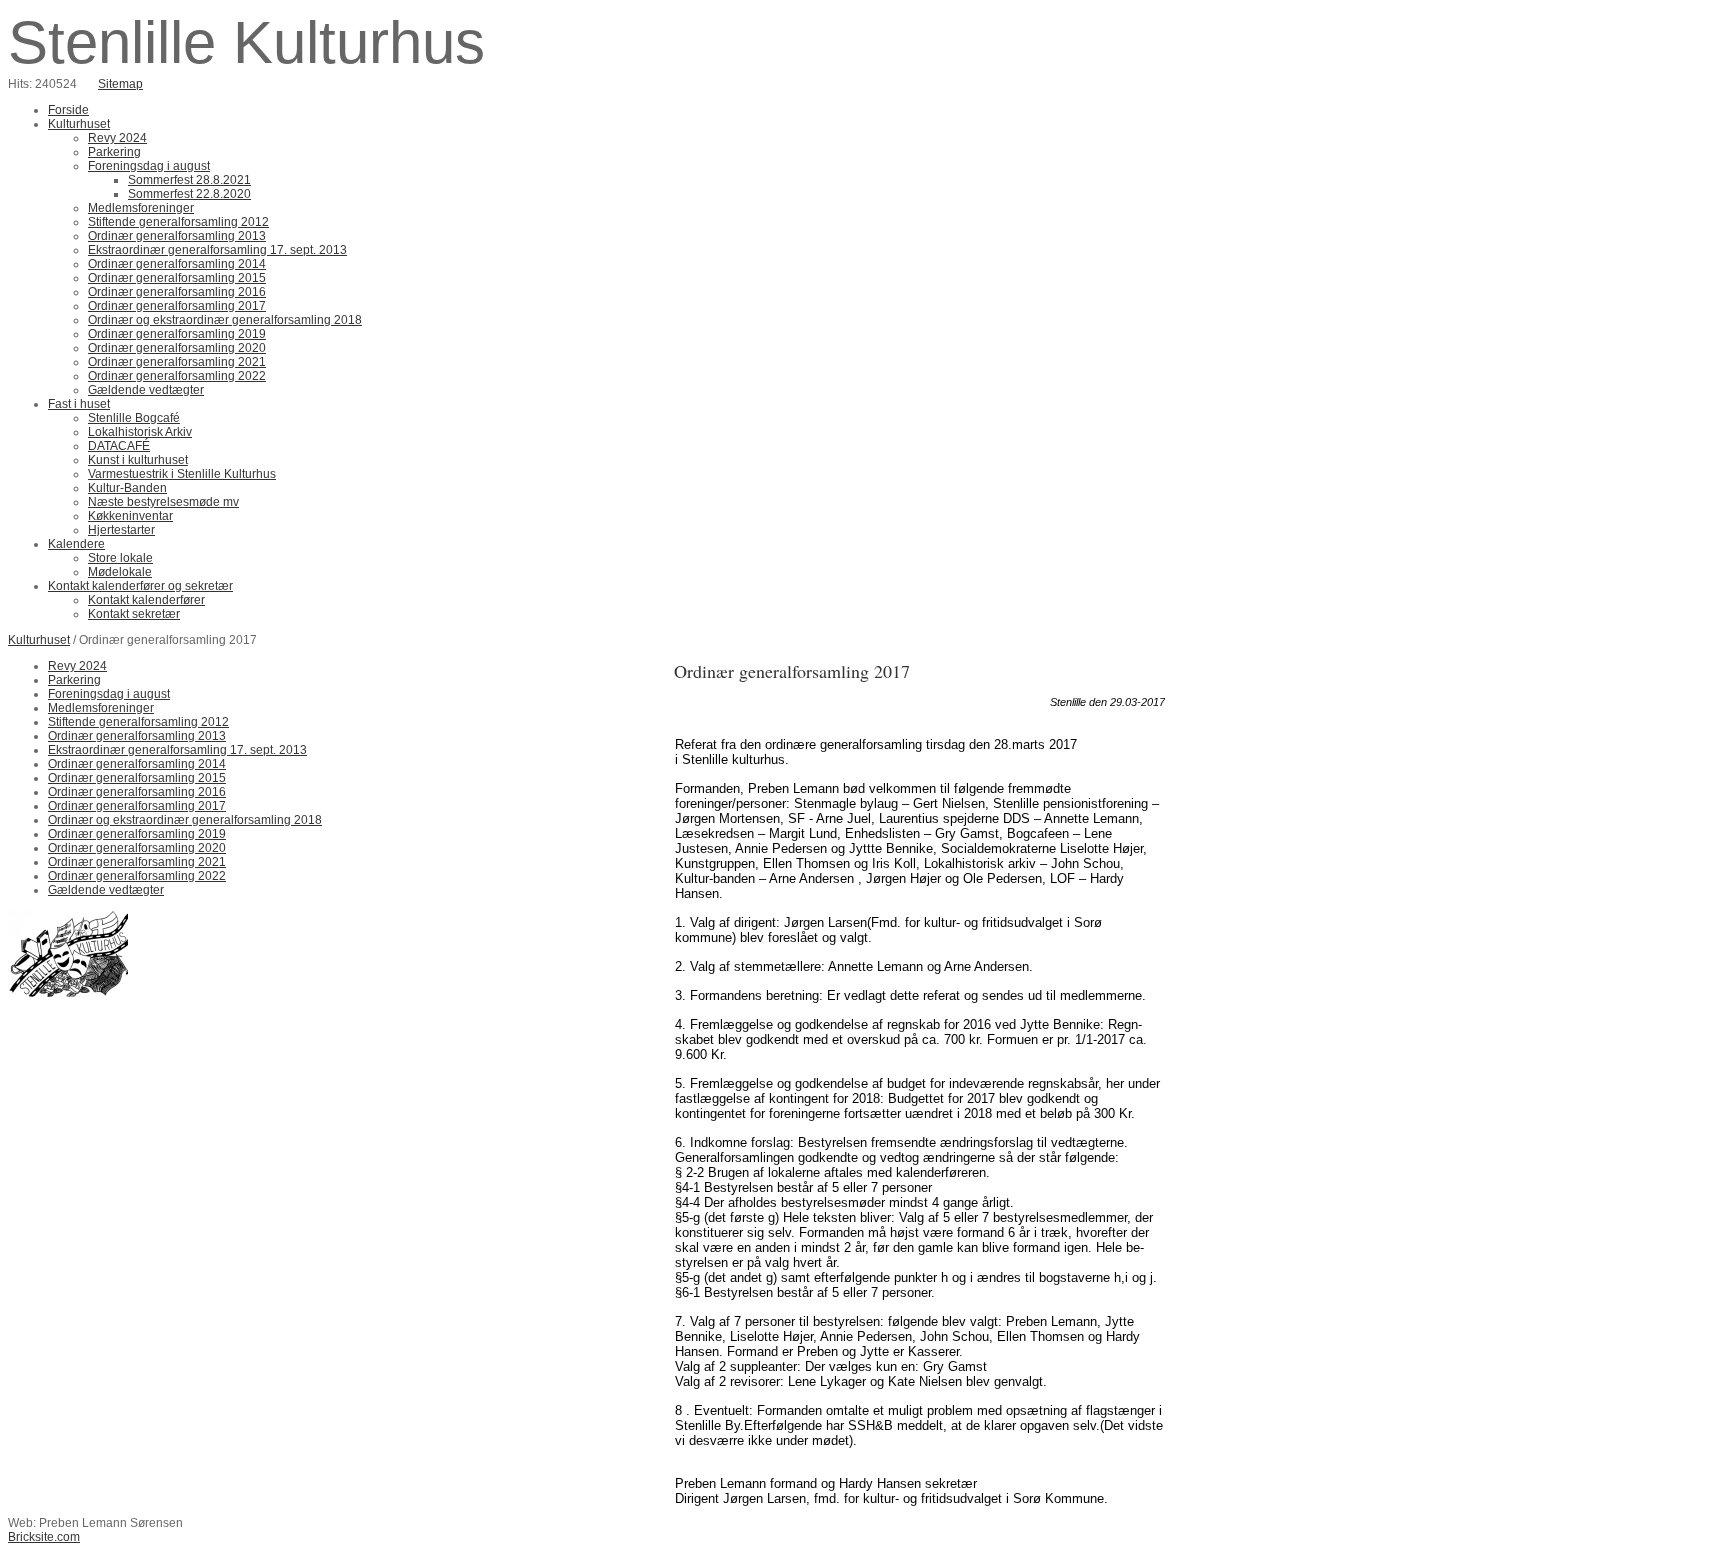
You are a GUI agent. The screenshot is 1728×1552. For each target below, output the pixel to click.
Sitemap (120, 84)
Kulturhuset (39, 640)
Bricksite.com (44, 1537)
